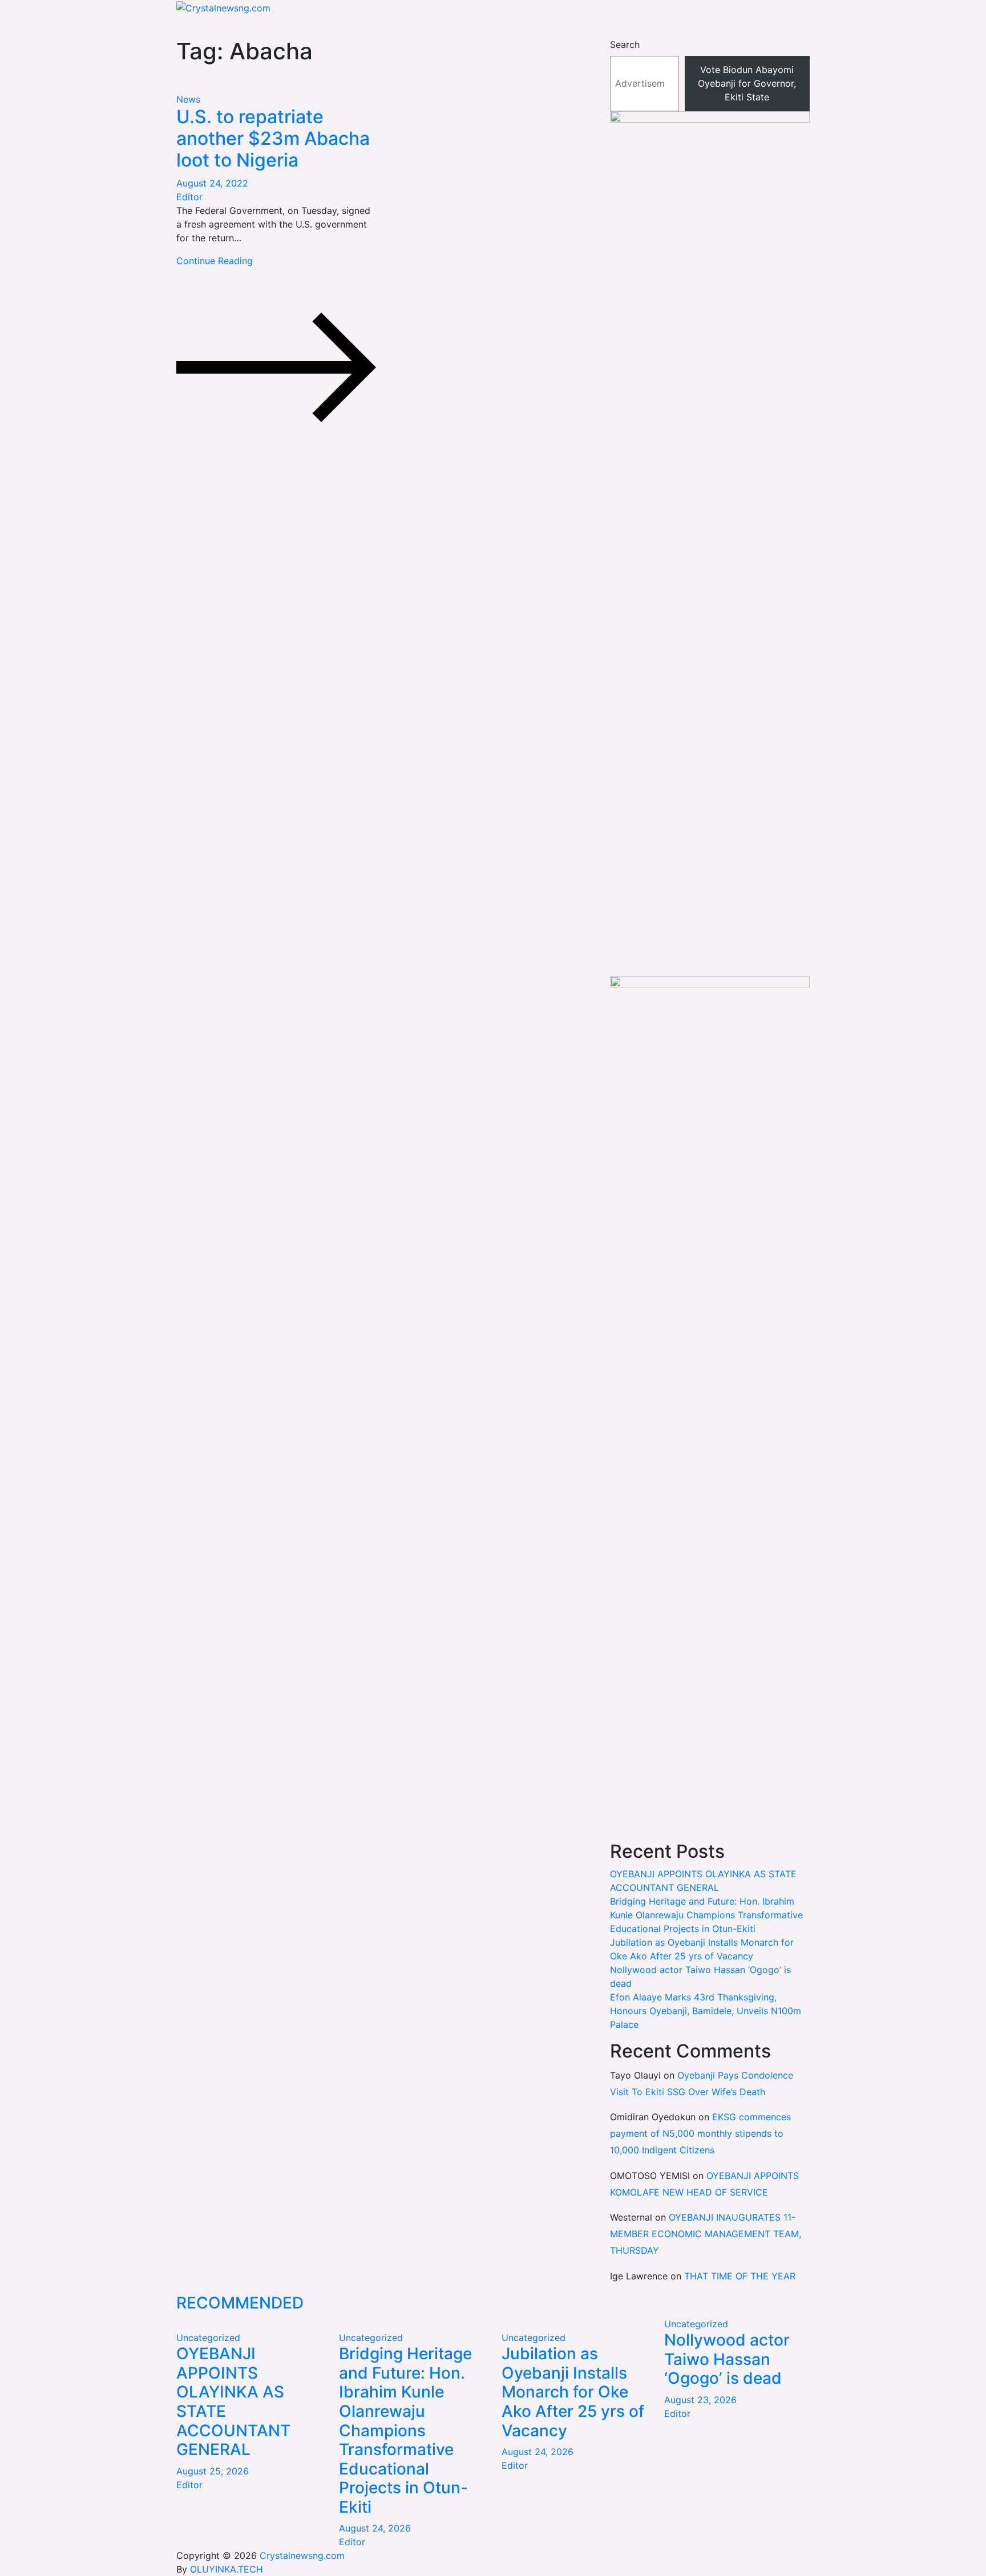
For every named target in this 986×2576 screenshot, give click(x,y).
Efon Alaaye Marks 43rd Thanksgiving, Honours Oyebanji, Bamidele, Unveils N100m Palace (706, 2011)
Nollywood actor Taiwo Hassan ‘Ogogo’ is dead (727, 2359)
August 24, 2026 (375, 2528)
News (188, 99)
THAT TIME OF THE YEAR (740, 2276)
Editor (189, 197)
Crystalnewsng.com (302, 2555)
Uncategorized (208, 2338)
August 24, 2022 (212, 183)
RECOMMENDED (240, 2303)
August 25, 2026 (213, 2471)
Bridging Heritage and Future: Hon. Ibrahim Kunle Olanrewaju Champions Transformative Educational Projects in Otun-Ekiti (706, 1915)
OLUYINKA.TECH (227, 2569)
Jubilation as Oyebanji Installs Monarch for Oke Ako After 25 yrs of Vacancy (573, 2392)
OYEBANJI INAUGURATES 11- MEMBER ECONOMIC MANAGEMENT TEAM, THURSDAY (706, 2234)
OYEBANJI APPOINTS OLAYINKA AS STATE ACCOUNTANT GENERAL (233, 2401)
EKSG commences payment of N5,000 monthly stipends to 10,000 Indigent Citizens (700, 2133)
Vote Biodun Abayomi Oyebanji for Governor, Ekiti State (747, 83)
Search (625, 44)
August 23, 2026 (700, 2400)
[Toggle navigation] (172, 30)
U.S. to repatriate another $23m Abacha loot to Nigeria (273, 139)
